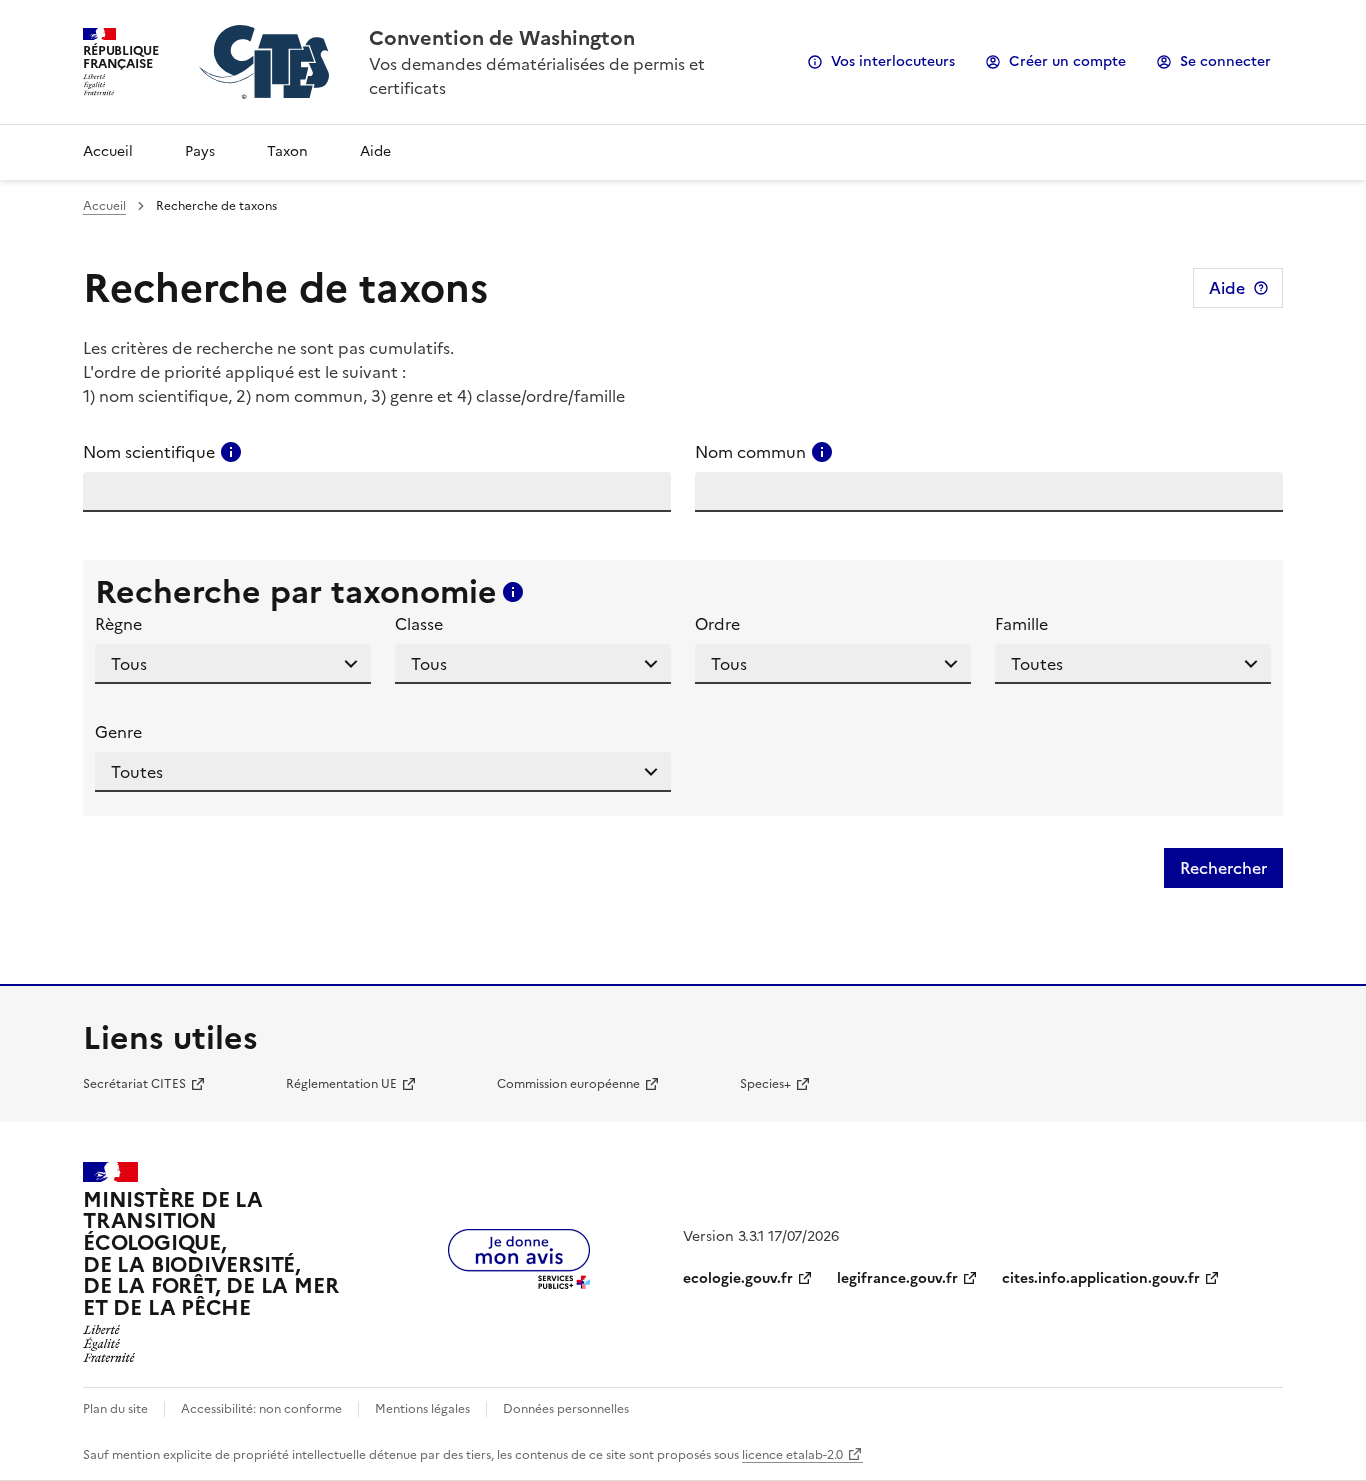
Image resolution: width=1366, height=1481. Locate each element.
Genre (118, 732)
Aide (375, 151)
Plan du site (115, 1409)
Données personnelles (566, 1409)
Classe (419, 624)
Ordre (717, 624)
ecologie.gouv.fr (738, 1278)
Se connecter (1225, 61)
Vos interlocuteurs (893, 61)
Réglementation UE (341, 1084)
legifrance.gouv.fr (897, 1278)
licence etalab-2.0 (792, 1455)
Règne (118, 624)
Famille (1021, 624)
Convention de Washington (502, 38)
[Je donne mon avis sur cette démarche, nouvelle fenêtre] (519, 1283)
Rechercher (1223, 868)
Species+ (765, 1084)
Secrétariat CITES (134, 1084)
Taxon (287, 151)
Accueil (108, 151)
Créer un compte (1067, 61)
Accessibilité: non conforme (261, 1409)
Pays (200, 151)
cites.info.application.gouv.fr (1101, 1278)
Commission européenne (568, 1084)
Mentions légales (422, 1409)
